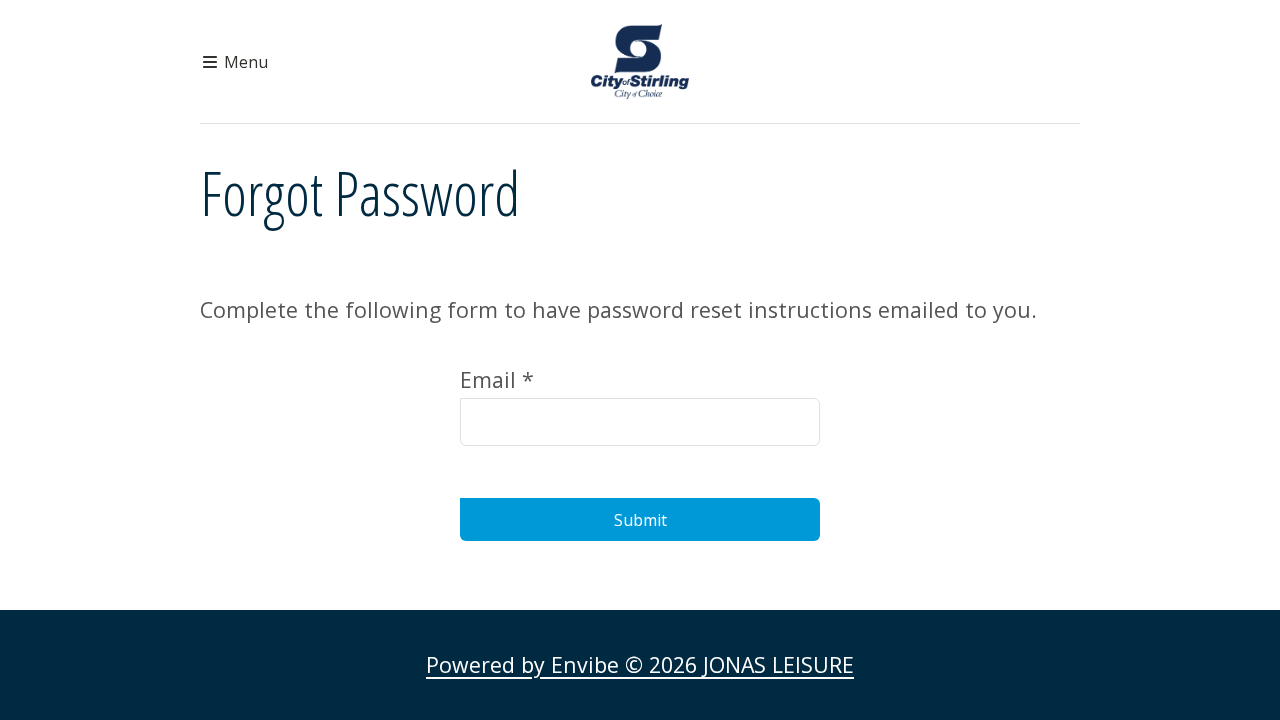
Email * (497, 379)
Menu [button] (244, 62)
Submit (640, 520)
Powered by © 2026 (640, 664)
